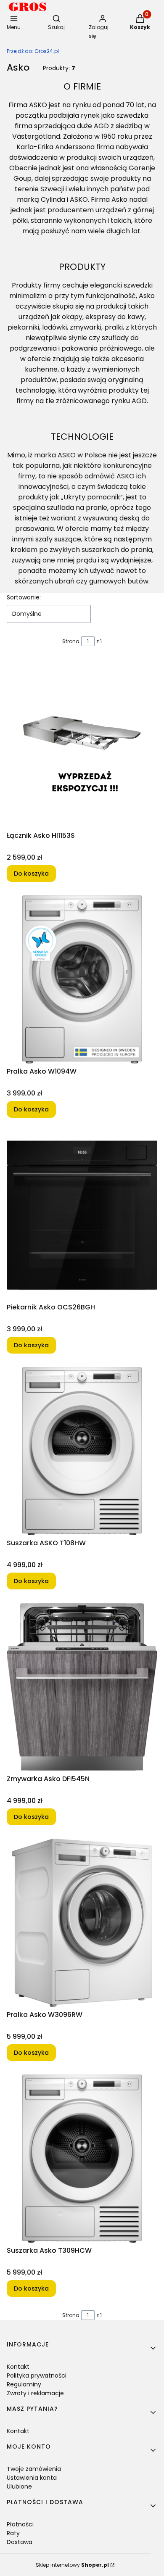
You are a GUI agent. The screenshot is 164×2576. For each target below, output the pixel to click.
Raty (13, 2533)
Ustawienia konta (32, 2478)
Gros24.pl (33, 51)
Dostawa (20, 2542)
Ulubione (19, 2486)
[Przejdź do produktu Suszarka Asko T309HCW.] (82, 2159)
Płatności (20, 2524)
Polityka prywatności (37, 2375)
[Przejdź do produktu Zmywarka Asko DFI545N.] (82, 1687)
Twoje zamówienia (34, 2469)
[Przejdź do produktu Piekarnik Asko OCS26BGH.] (82, 1215)
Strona (71, 641)
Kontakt (18, 2367)
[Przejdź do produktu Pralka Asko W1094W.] (82, 979)
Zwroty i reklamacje (35, 2393)
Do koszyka (31, 874)
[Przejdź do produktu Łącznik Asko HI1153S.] (82, 744)
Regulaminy (24, 2384)
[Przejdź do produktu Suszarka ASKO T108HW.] (82, 1451)
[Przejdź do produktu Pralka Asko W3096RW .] (82, 1923)
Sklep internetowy (72, 2565)
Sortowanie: (24, 597)
